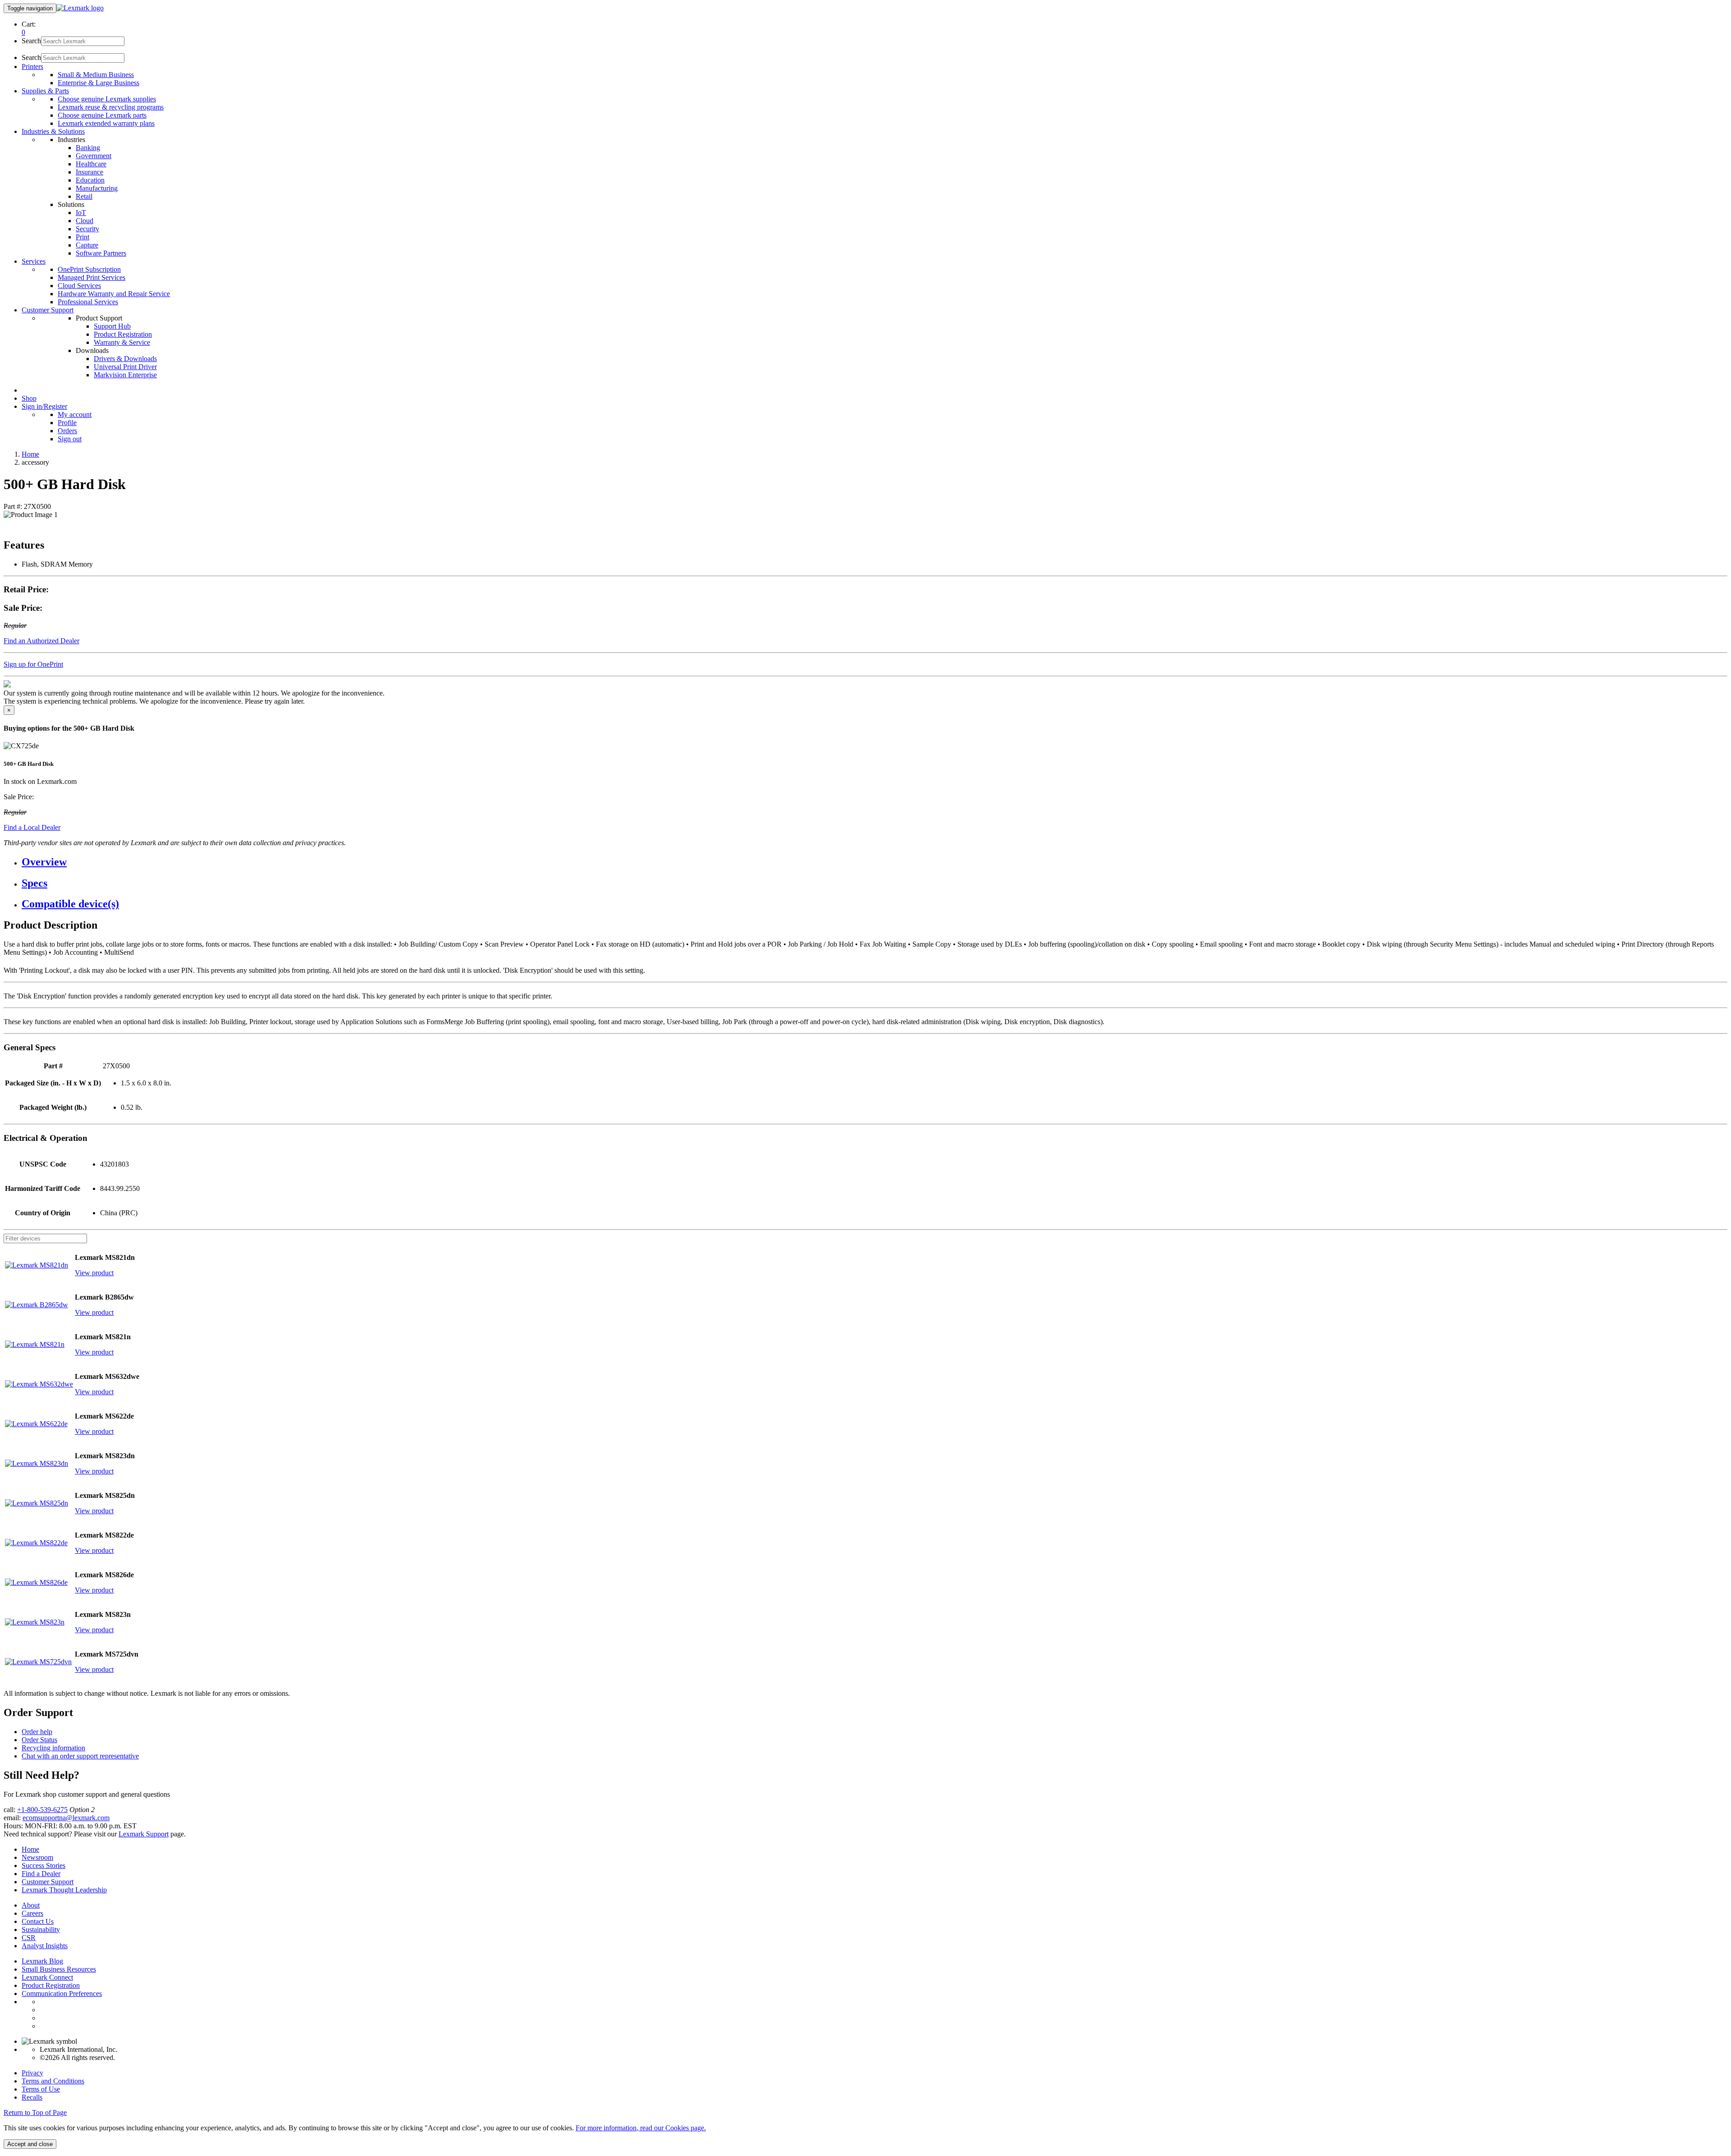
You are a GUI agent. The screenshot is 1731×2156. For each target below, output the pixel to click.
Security (87, 229)
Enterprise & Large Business (98, 83)
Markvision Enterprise (125, 375)
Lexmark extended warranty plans (106, 123)
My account (75, 414)
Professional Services (88, 302)
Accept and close (30, 2144)
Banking (88, 148)
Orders (67, 431)
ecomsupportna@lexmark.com (66, 1818)
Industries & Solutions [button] (53, 131)
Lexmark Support (144, 1834)
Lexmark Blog (42, 1961)
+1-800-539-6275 (42, 1810)
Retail (84, 196)
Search (31, 41)
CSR (29, 1938)
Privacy (32, 2073)
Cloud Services (79, 286)
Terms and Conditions (53, 2081)
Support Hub (112, 326)
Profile (67, 423)
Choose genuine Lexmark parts (102, 115)
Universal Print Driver (125, 367)
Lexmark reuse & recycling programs (111, 107)
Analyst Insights (45, 1946)
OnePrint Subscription (89, 269)
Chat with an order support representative (80, 1756)
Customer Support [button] (48, 310)
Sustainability (41, 1929)
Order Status (39, 1740)
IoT (81, 213)
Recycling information (53, 1748)
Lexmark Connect (47, 1977)
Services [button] (34, 261)
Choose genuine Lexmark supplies (107, 99)
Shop (29, 398)
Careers (32, 1913)
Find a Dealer (41, 1874)
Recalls (32, 2097)
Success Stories (44, 1865)
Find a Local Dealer (32, 827)
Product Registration (123, 334)
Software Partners (101, 253)
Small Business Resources (59, 1969)
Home (30, 454)
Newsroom (37, 1857)
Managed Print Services (92, 277)
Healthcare (91, 164)
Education (90, 180)
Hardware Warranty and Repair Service (114, 294)
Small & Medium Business (96, 75)
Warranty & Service (122, 342)
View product (94, 1273)
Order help (37, 1732)
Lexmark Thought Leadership (64, 1890)
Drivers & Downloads (125, 359)
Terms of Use (41, 2089)
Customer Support (48, 1882)
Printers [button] (32, 66)
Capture (87, 245)
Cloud (85, 221)
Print (82, 237)
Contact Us (38, 1921)
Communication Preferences (62, 1993)
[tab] (875, 862)
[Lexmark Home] (80, 8)
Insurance (89, 172)
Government (94, 156)
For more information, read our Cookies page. (641, 2128)
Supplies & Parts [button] (45, 91)
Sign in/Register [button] (44, 406)
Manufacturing (97, 188)
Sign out (70, 439)
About (31, 1905)
